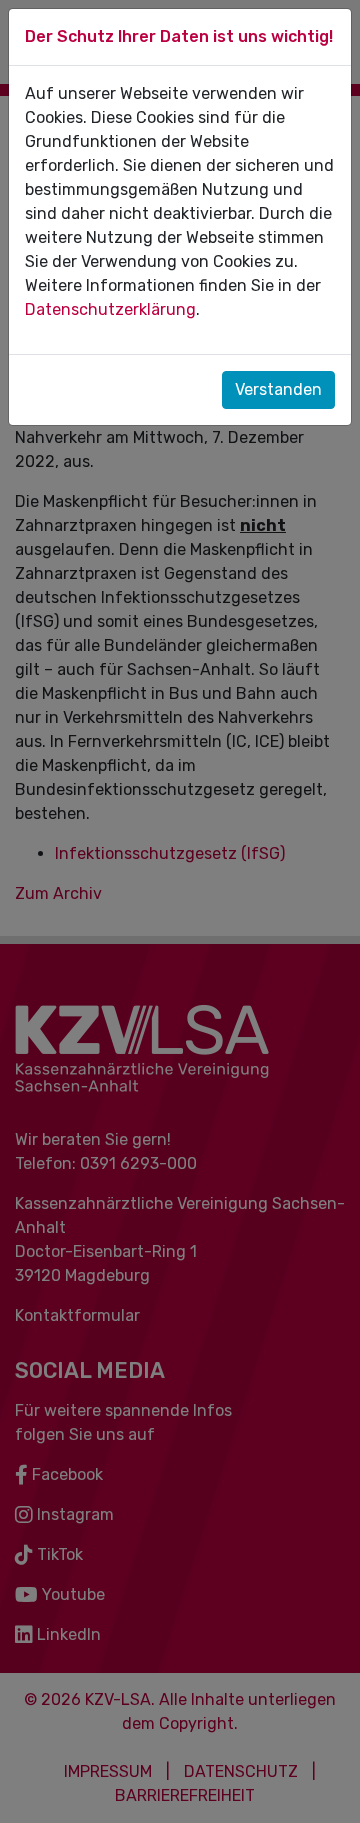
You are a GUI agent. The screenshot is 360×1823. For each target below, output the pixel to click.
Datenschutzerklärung (110, 309)
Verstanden (278, 389)
